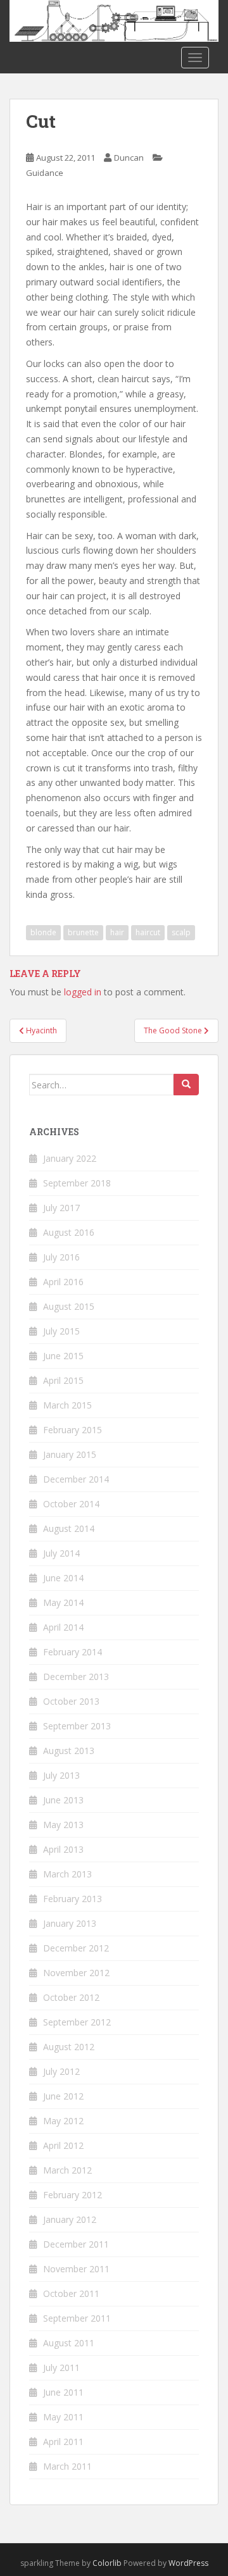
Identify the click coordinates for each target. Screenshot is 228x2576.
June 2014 (63, 1578)
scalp (181, 932)
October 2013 (71, 1701)
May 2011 (63, 2417)
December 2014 (76, 1479)
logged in (83, 992)
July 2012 (61, 2071)
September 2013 (77, 1726)
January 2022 (70, 1158)
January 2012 (70, 2219)
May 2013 (63, 1825)
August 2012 (69, 2047)
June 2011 (63, 2392)
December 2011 (76, 2244)
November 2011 (76, 2269)
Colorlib (107, 2563)
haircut (148, 932)
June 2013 (63, 1800)
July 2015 (61, 1331)
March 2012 (67, 2170)
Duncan (129, 158)
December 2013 (76, 1677)
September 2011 (77, 2318)
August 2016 (69, 1232)
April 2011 (63, 2442)
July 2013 (61, 1775)
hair (117, 932)
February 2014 (73, 1652)
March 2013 (67, 1874)
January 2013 (70, 1923)
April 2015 (63, 1380)
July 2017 (61, 1208)
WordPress (188, 2563)
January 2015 (70, 1454)
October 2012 (71, 1997)
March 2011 (67, 2466)
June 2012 (63, 2096)
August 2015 (69, 1306)
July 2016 (61, 1257)
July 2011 (61, 2368)
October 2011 (71, 2293)
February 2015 (73, 1430)
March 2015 (67, 1405)
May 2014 (63, 1602)
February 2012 (73, 2195)
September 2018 (77, 1183)
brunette (83, 932)
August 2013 (69, 1751)
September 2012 (77, 2022)
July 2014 (61, 1553)
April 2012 (63, 2145)
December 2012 (76, 1948)
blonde (43, 932)
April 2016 (63, 1282)
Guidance (45, 173)
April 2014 (63, 1627)
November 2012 (76, 1973)
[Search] (186, 1085)
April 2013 (63, 1849)
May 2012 (63, 2121)
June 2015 (63, 1356)
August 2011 (69, 2343)
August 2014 (69, 1528)
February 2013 (73, 1899)
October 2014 (71, 1504)
